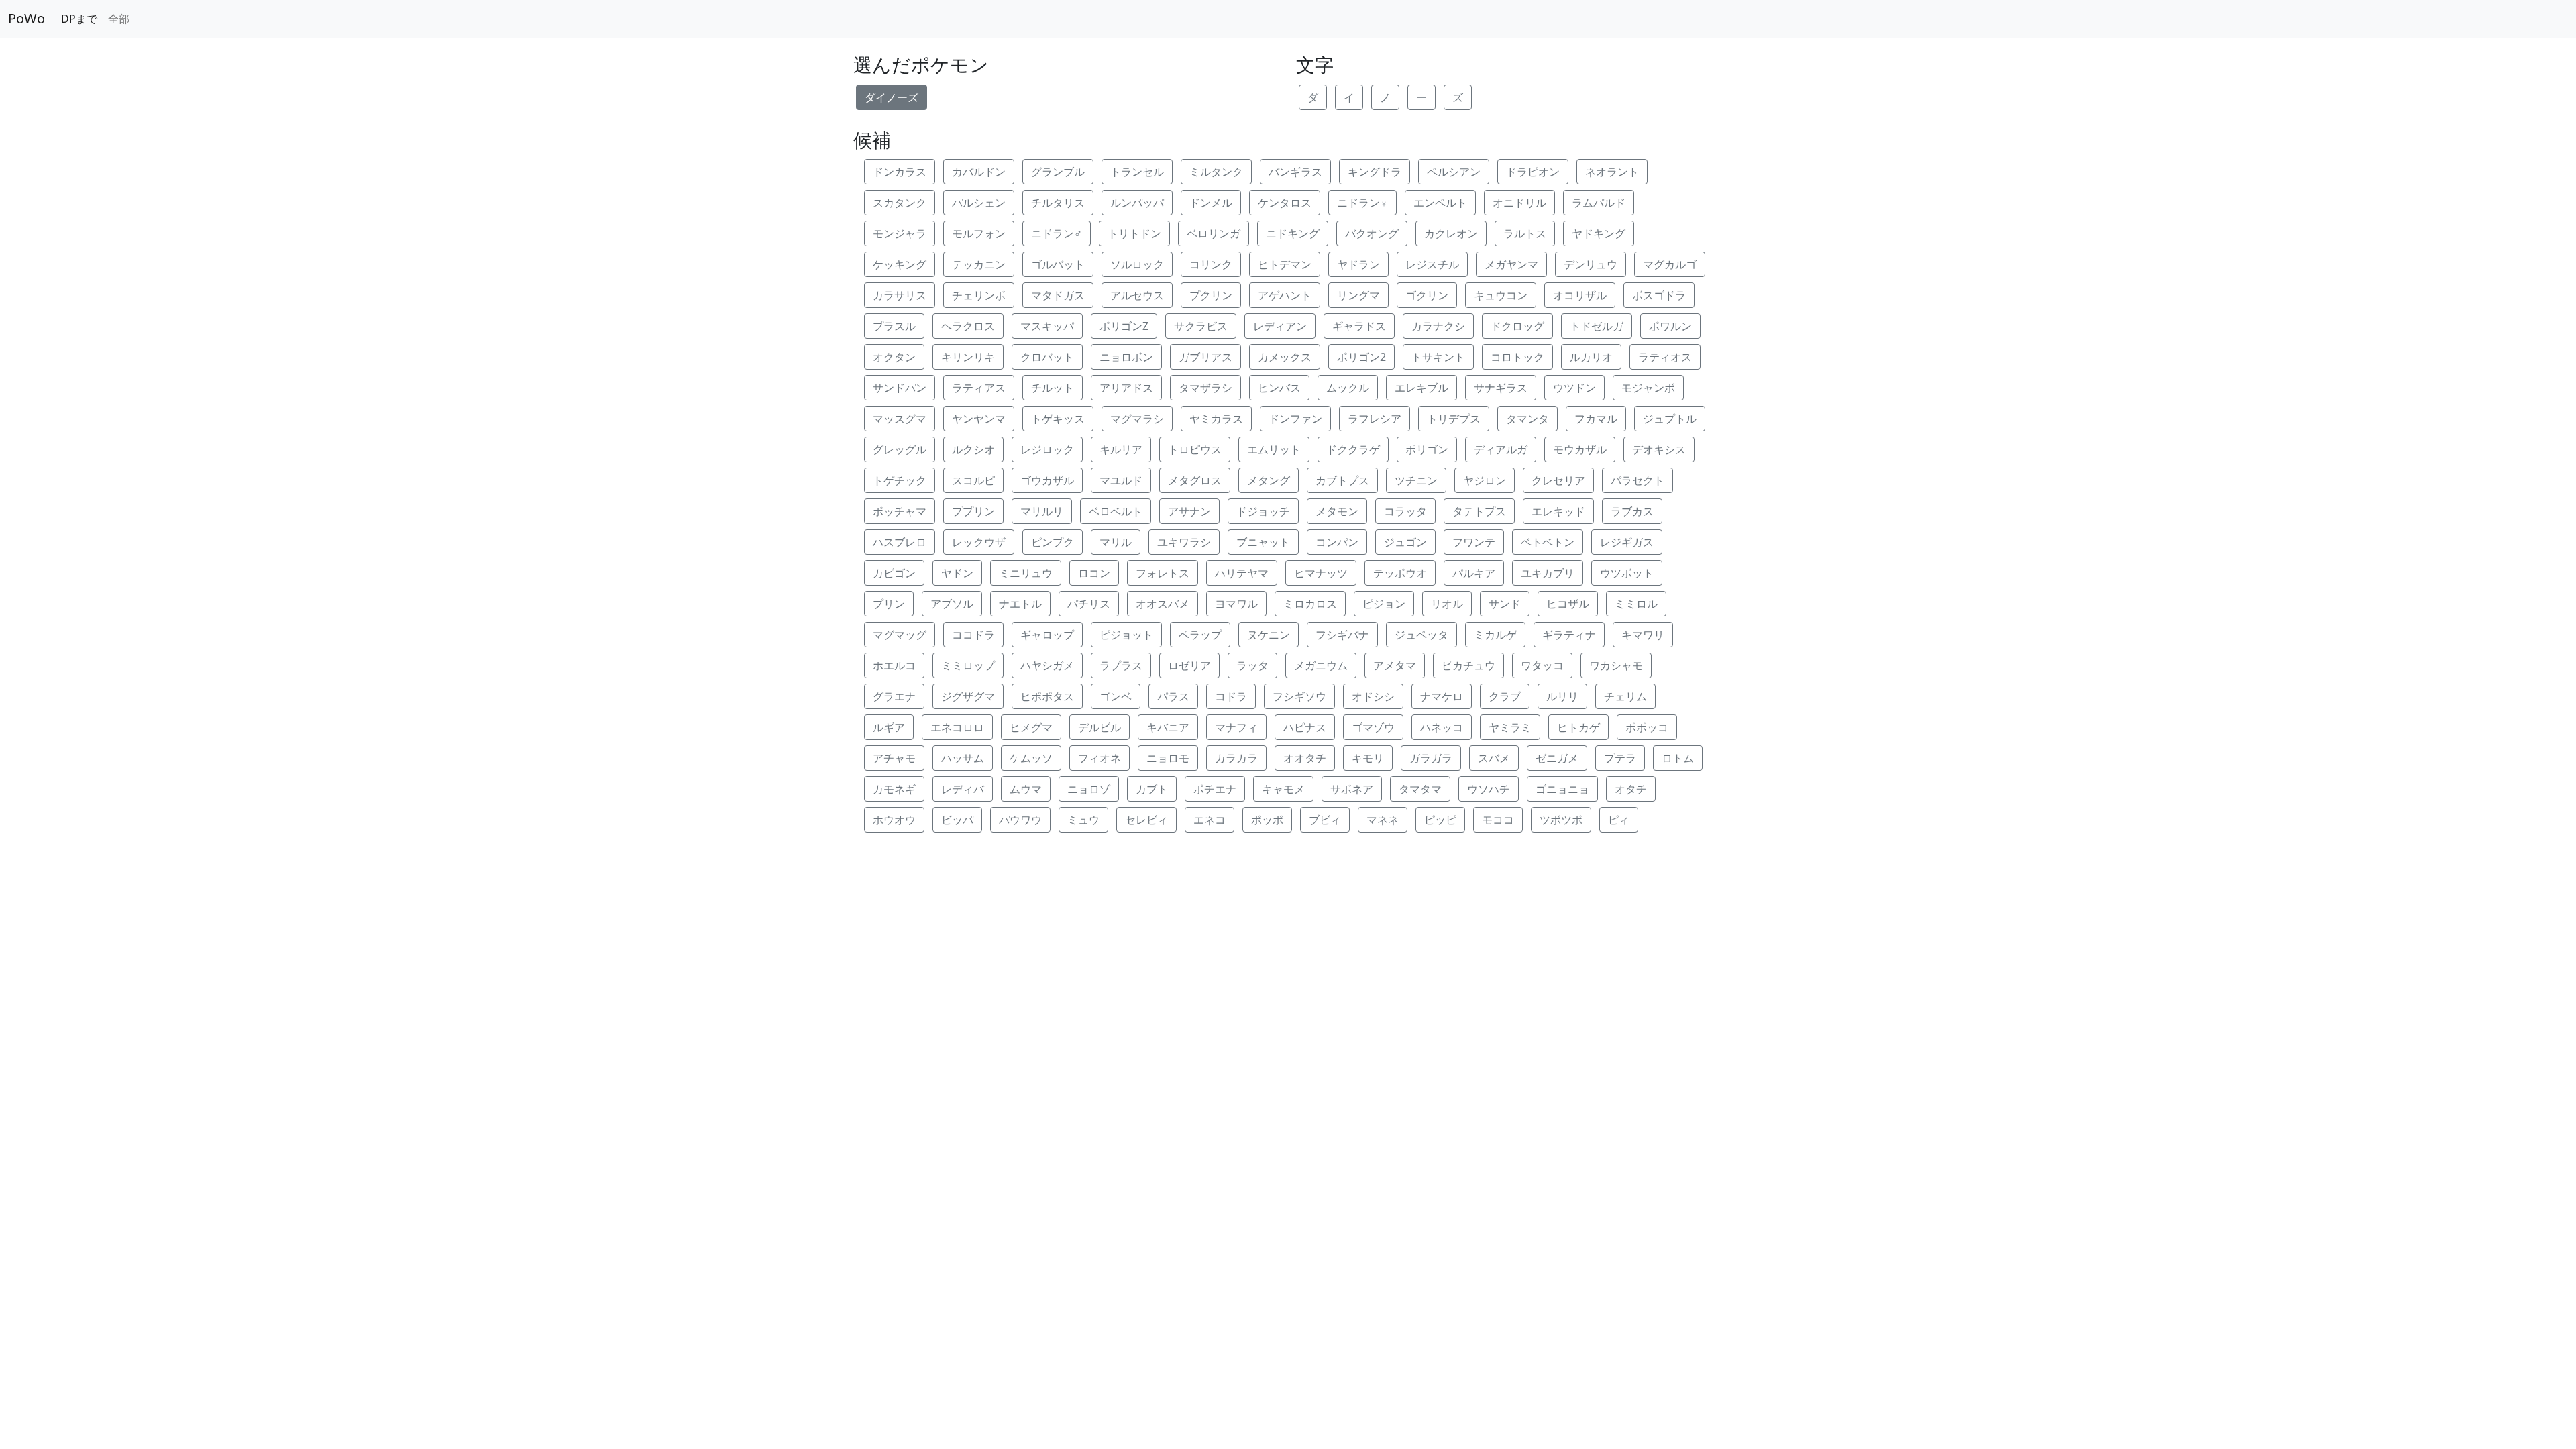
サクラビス (1201, 326)
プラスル (894, 326)
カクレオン (1451, 233)
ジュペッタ (1421, 635)
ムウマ (1026, 789)
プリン (889, 604)
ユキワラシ (1184, 542)
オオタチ (1305, 758)
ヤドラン (1358, 264)
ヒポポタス (1047, 696)
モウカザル (1580, 449)
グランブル (1058, 172)
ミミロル (1636, 604)
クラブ (1505, 696)
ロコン (1094, 573)
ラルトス (1525, 233)
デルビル (1099, 727)
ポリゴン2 (1361, 357)
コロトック (1517, 357)
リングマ (1358, 295)
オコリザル (1580, 295)
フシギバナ (1342, 635)
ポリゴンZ (1124, 326)
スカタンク (900, 203)
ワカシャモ (1616, 665)
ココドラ (973, 635)
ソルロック (1137, 264)
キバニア (1168, 727)
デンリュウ (1591, 264)
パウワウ (1020, 820)
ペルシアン (1454, 172)
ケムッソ (1031, 758)
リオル (1447, 604)
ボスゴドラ (1659, 295)
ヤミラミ (1510, 727)
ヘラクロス (968, 326)
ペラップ (1200, 635)
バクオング (1372, 233)
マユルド (1121, 480)
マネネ (1383, 820)
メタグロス (1195, 480)
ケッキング (900, 264)
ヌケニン (1269, 635)
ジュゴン (1405, 542)
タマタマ (1420, 789)
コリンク (1211, 264)
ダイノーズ (892, 97)
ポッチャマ (900, 511)
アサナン (1189, 511)
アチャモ (894, 758)
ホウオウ (894, 820)
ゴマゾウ (1373, 727)
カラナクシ (1438, 326)
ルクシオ (973, 449)
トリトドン (1134, 233)
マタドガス (1058, 295)
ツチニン (1416, 480)
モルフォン (979, 233)
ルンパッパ (1137, 203)
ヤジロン (1485, 480)
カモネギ (894, 789)
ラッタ (1252, 665)
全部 (119, 19)
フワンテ (1474, 542)
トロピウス (1195, 449)
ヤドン (957, 573)
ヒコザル (1568, 604)
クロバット (1047, 357)
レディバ (963, 789)
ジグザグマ (968, 696)
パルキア (1474, 573)
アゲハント (1285, 295)
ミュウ (1083, 820)
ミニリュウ (1026, 573)
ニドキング (1293, 233)
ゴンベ (1116, 696)
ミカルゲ (1495, 635)
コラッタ (1405, 511)
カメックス (1285, 357)
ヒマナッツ (1321, 573)
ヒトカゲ (1578, 727)
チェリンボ (979, 295)
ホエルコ (894, 665)
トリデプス (1454, 419)
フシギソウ (1299, 696)
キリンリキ (968, 357)
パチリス (1089, 604)
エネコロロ (957, 727)
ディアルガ (1501, 449)
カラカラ (1236, 758)
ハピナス (1305, 727)
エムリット (1274, 449)
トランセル (1137, 172)
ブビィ (1325, 820)
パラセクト (1638, 480)
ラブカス (1632, 511)
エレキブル (1421, 388)
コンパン (1337, 542)
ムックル (1348, 388)
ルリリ (1562, 696)
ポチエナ (1215, 789)
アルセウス (1137, 295)
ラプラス (1121, 665)
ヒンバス (1279, 388)
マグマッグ (900, 635)
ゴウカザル (1047, 480)
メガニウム (1321, 665)
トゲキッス (1058, 419)
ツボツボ (1561, 820)
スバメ (1494, 758)
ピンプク (1053, 542)
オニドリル (1519, 203)
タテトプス (1479, 511)
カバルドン (979, 172)
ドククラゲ (1353, 449)
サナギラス (1501, 388)
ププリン (973, 511)
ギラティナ (1569, 635)
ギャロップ (1047, 635)
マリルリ (1042, 511)
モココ (1498, 820)
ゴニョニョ (1562, 789)
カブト (1152, 789)
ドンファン (1295, 419)
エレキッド (1558, 511)
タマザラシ (1205, 388)
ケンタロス (1285, 203)
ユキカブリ (1548, 573)
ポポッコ (1647, 727)
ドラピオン (1533, 172)
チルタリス (1058, 203)
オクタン (894, 357)
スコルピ (973, 480)
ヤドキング (1599, 233)
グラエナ (894, 696)
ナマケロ (1442, 696)
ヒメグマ (1031, 727)
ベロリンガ (1214, 233)
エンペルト (1440, 203)
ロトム (1678, 758)
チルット (1053, 388)
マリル (1116, 542)
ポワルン (1670, 326)
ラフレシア (1375, 419)
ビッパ (957, 820)
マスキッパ (1047, 326)
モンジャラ (900, 233)
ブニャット (1263, 542)
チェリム (1625, 696)
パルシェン (979, 203)
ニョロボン (1126, 357)
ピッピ (1440, 820)
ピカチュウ (1468, 665)
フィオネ (1099, 758)
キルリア (1121, 449)
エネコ (1210, 820)
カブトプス (1342, 480)
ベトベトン (1548, 542)
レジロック (1047, 449)
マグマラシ (1137, 419)
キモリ (1368, 758)
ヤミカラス (1216, 419)
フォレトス (1163, 573)
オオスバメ (1163, 604)
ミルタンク (1216, 172)
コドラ (1231, 696)
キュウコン (1501, 295)
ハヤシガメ (1047, 665)
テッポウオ (1400, 573)
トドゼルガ (1597, 326)
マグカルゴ (1670, 264)
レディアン (1280, 326)
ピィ (1619, 820)
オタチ (1631, 789)
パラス (1173, 696)
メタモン (1337, 511)
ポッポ (1267, 820)
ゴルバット (1058, 264)
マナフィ (1236, 727)
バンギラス (1295, 172)
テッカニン (979, 264)
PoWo (26, 18)
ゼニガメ (1557, 758)
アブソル (952, 604)
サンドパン (900, 388)
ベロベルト (1116, 511)
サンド (1505, 604)
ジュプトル (1670, 419)
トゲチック (900, 480)
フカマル (1596, 419)
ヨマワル (1236, 604)
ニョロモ (1168, 758)
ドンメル (1211, 203)
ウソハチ (1489, 789)
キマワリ (1643, 635)
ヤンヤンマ (979, 419)
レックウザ (979, 542)
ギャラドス (1359, 326)
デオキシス (1659, 449)
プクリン (1211, 295)
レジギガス (1627, 542)
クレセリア (1558, 480)
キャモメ (1283, 789)
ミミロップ (968, 665)
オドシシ (1373, 696)
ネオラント (1612, 172)
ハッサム (963, 758)
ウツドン (1574, 388)
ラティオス (1665, 357)
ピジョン (1384, 604)
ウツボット (1627, 573)
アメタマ (1395, 665)
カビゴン (894, 573)
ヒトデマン (1285, 264)
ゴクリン (1427, 295)
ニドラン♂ (1057, 233)
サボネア (1352, 789)
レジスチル (1432, 264)
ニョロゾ (1089, 789)
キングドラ (1375, 172)
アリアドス (1126, 388)
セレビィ (1146, 820)
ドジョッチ (1263, 511)
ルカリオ (1591, 357)
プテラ (1620, 758)
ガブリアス (1205, 357)
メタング (1269, 480)
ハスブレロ (900, 542)
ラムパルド (1599, 203)
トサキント (1438, 357)
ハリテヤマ (1242, 573)
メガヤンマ (1511, 264)
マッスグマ (900, 419)
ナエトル (1020, 604)
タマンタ (1527, 419)
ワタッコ (1542, 665)
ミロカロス (1310, 604)
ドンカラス (900, 172)
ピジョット (1126, 635)
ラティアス (979, 388)
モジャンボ (1648, 388)
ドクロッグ (1517, 326)
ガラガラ (1431, 758)
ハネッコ (1442, 727)
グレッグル (900, 449)
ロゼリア (1189, 665)
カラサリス (900, 295)
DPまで (79, 19)
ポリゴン (1427, 449)
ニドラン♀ (1362, 203)
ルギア (889, 727)
